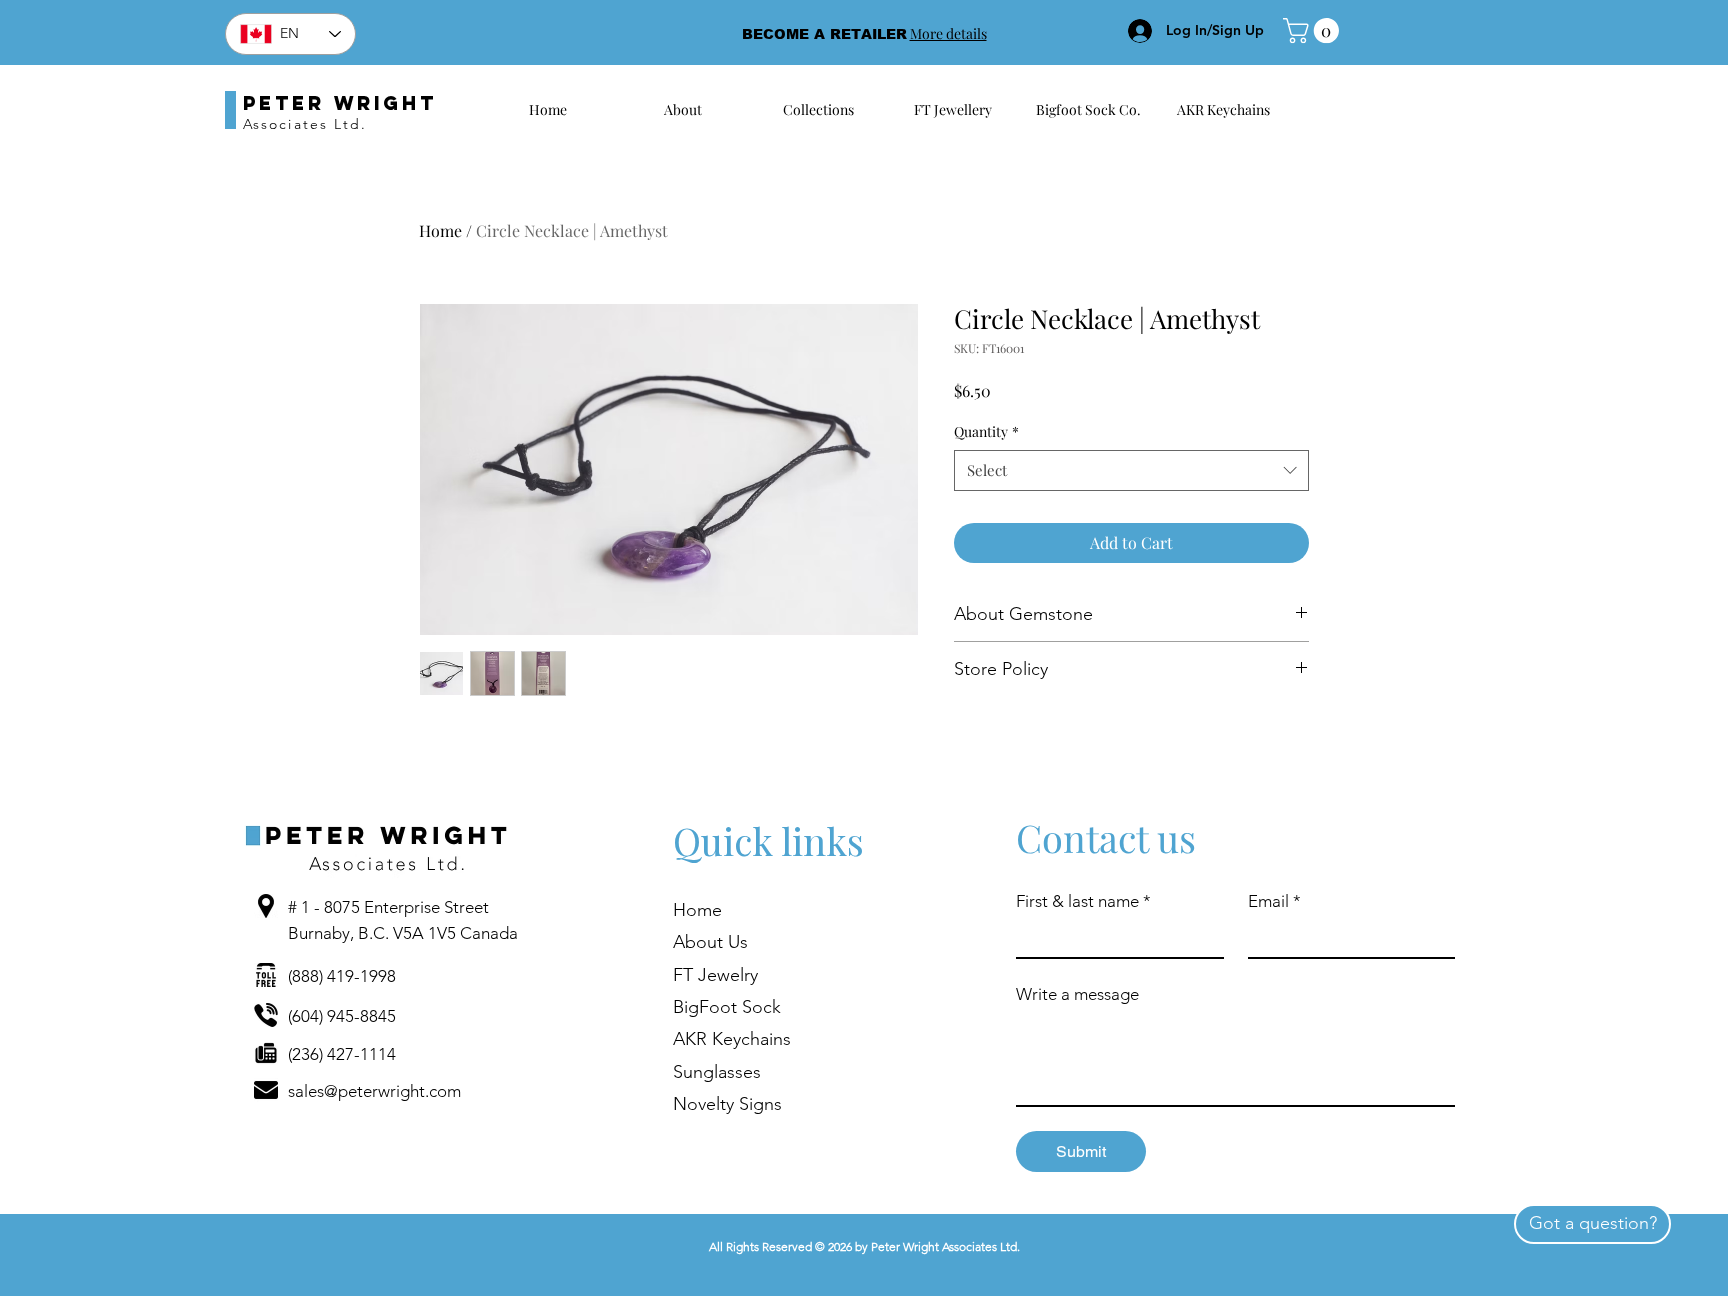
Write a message (1077, 994)
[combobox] (1131, 470)
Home (440, 230)
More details (948, 33)
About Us (710, 942)
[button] (1314, 30)
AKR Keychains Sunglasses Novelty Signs (732, 1071)
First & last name (1083, 901)
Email (1274, 901)
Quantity (986, 431)
